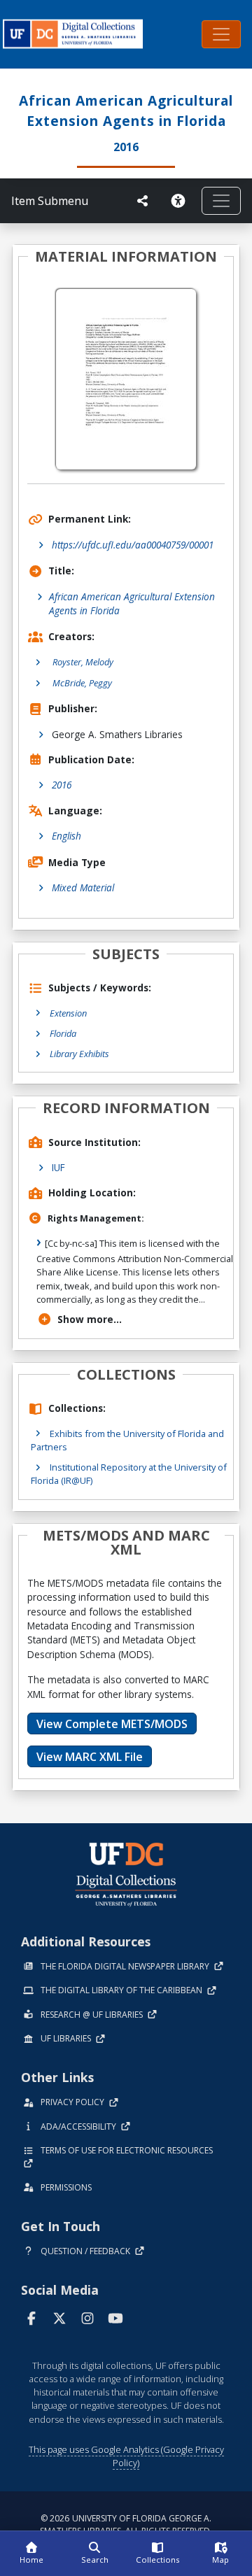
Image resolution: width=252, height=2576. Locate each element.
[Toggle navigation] (221, 34)
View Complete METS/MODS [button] (112, 1724)
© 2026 (126, 2525)
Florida (63, 1033)
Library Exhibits (79, 1054)
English (66, 836)
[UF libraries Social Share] (143, 201)
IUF (58, 1167)
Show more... (90, 1319)
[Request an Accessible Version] (181, 201)
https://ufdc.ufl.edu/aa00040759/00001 (133, 545)
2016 (62, 785)
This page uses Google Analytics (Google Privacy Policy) (126, 2456)
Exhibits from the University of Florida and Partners (127, 1440)
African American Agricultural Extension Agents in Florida (132, 603)
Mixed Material (83, 887)
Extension (68, 1013)
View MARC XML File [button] (90, 1757)
